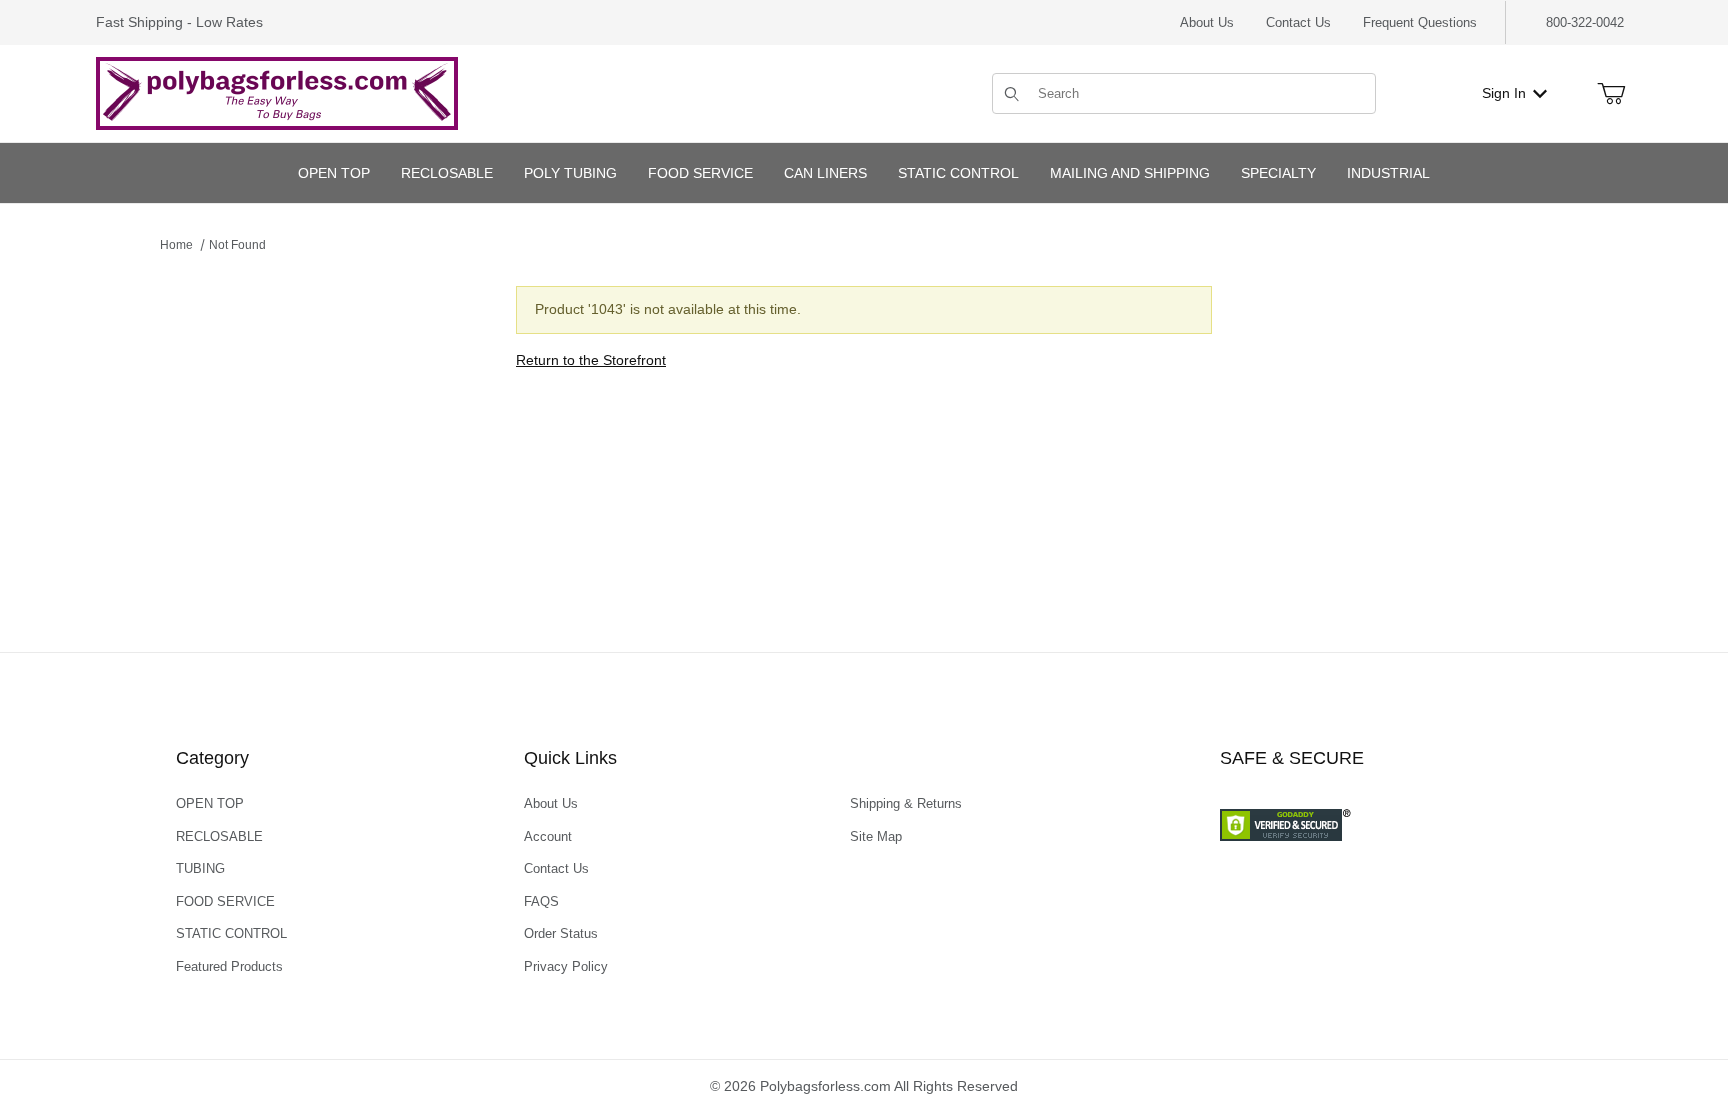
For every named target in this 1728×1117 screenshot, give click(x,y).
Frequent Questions (1420, 22)
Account (548, 836)
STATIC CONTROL (231, 933)
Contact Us (1298, 22)
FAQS (541, 901)
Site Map (876, 836)
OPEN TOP (210, 803)
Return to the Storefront (591, 360)
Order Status (561, 933)
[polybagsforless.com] (277, 92)
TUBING (200, 868)
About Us (1207, 22)
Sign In (1504, 93)
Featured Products (229, 966)
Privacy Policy (566, 966)
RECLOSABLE (219, 836)
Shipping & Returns (906, 803)
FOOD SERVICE (225, 901)
